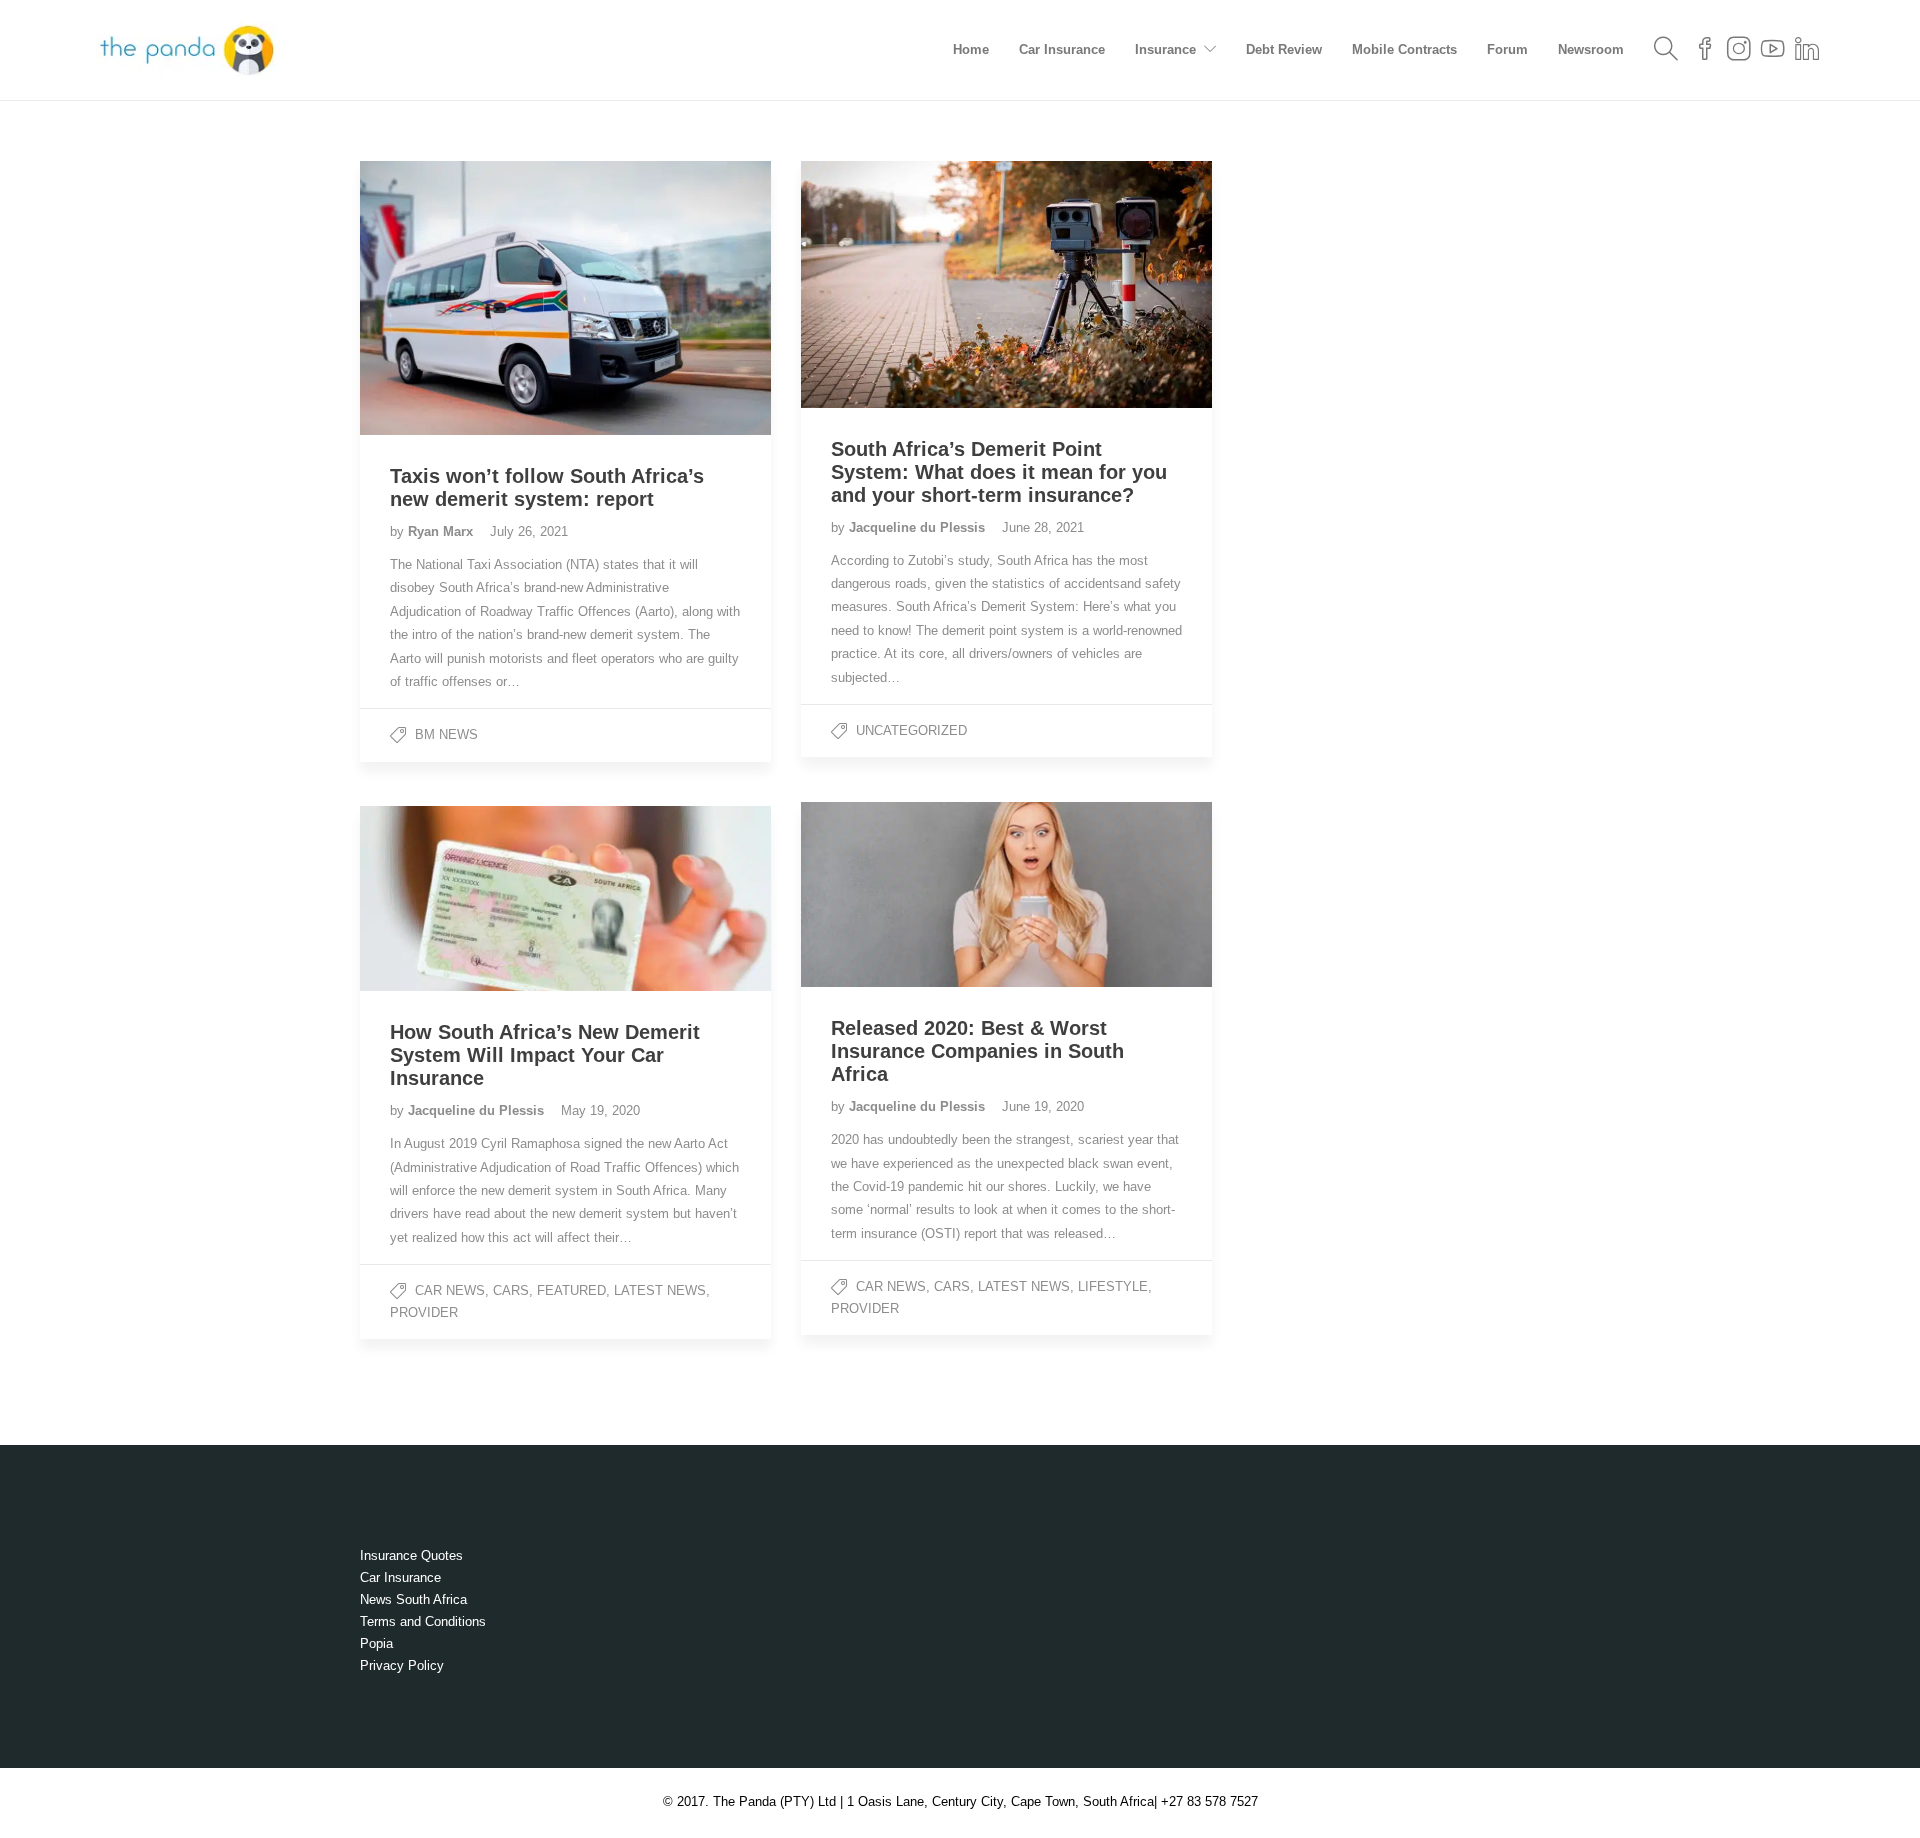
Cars (952, 1286)
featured (571, 1290)
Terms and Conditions (423, 1621)
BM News (446, 734)
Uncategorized (911, 730)
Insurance (1165, 49)
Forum (1507, 49)
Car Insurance (1062, 49)
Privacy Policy (402, 1665)
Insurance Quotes (411, 1555)
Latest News (1024, 1286)
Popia (376, 1643)
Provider (865, 1308)
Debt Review (1284, 49)
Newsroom (1591, 49)
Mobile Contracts (1404, 49)
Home (971, 49)
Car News (891, 1286)
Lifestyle (1113, 1286)
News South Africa (413, 1599)
